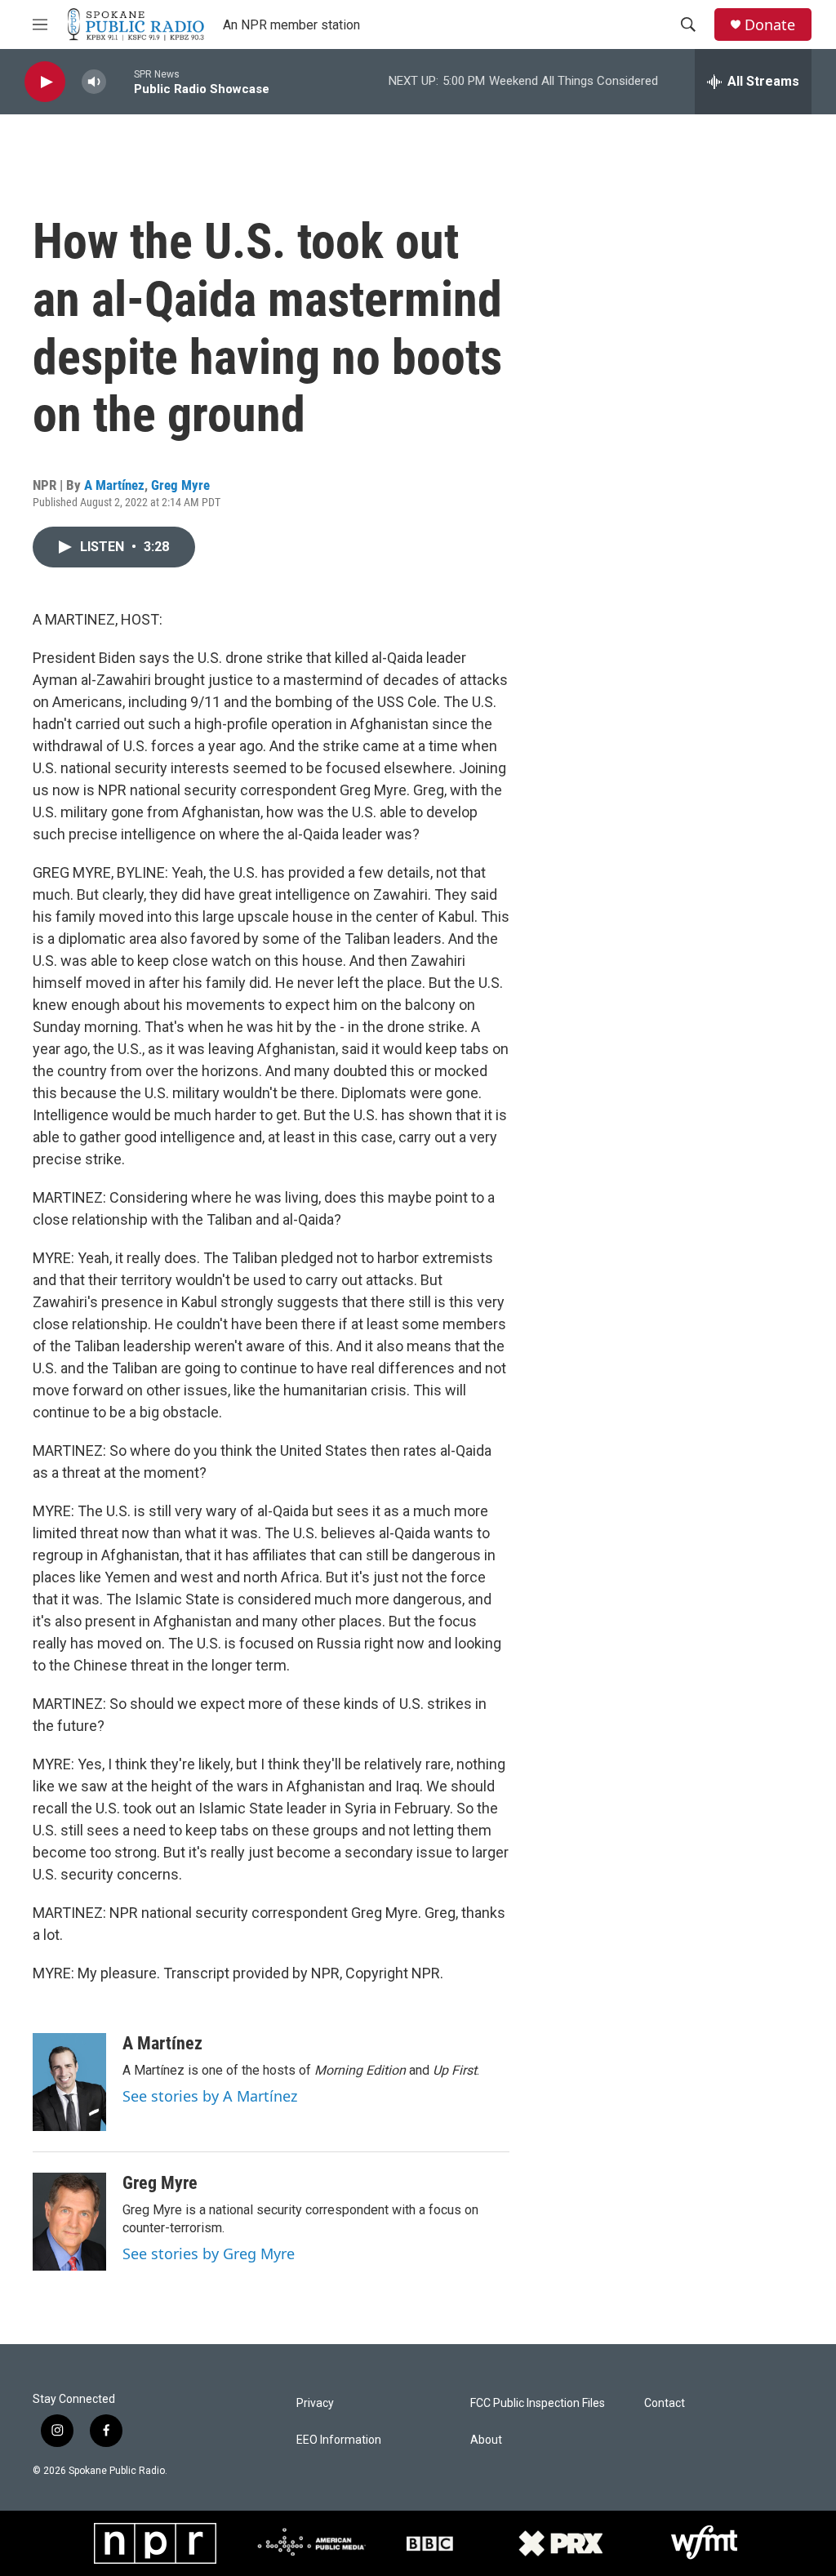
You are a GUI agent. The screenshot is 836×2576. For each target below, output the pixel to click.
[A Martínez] (69, 2082)
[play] (45, 82)
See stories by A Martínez (210, 2096)
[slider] (120, 81)
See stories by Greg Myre (209, 2253)
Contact (665, 2403)
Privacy (315, 2403)
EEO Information (339, 2440)
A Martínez (114, 485)
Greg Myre (180, 485)
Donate (770, 25)
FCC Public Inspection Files (538, 2403)
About (486, 2440)
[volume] (94, 82)
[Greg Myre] (69, 2222)
